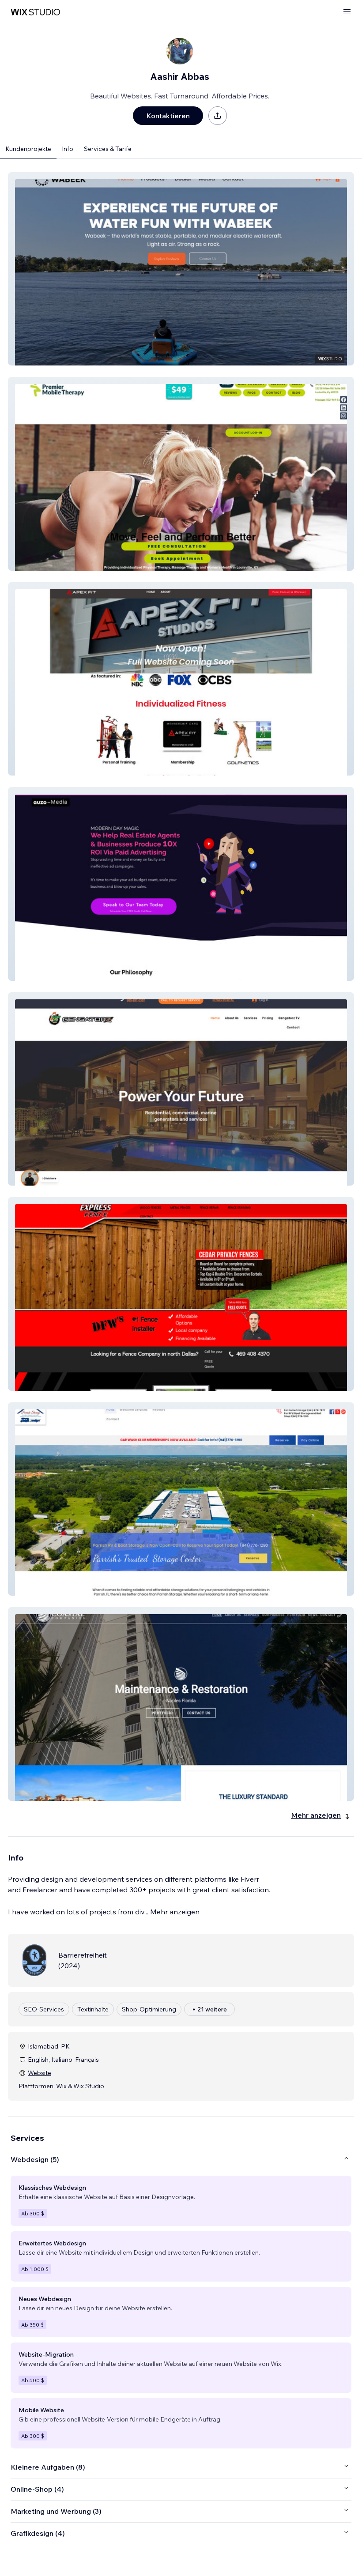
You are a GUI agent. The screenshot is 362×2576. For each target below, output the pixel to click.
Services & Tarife (108, 149)
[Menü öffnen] (347, 12)
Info (68, 149)
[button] (181, 269)
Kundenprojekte (28, 149)
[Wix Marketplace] (35, 12)
